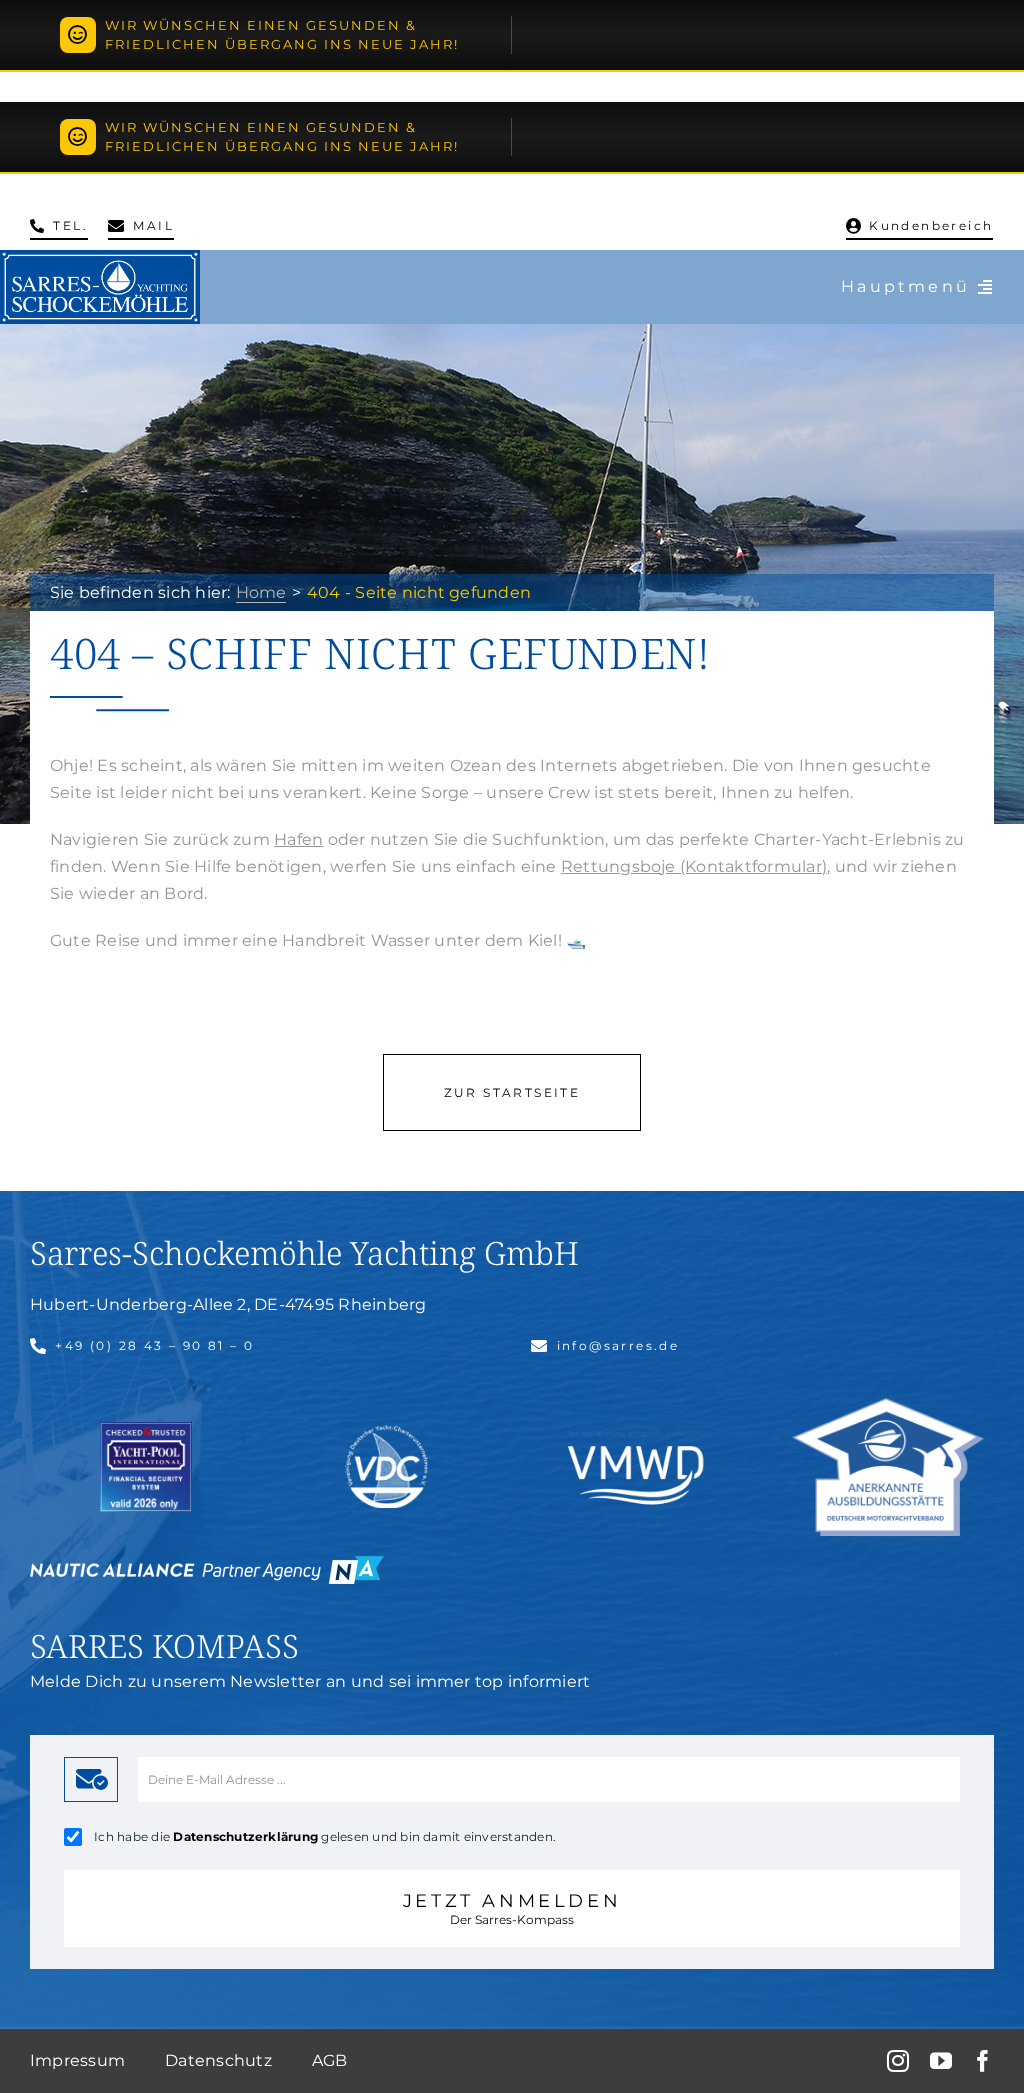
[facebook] (983, 2061)
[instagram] (898, 2061)
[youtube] (941, 2061)
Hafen (298, 839)
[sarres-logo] (100, 257)
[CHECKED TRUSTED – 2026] (146, 1429)
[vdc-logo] (386, 1432)
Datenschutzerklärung (245, 1836)
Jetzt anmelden (512, 1908)
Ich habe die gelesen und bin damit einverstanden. (325, 1836)
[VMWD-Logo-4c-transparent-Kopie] (637, 1428)
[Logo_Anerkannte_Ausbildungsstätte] (888, 1405)
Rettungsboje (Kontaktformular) (694, 866)
